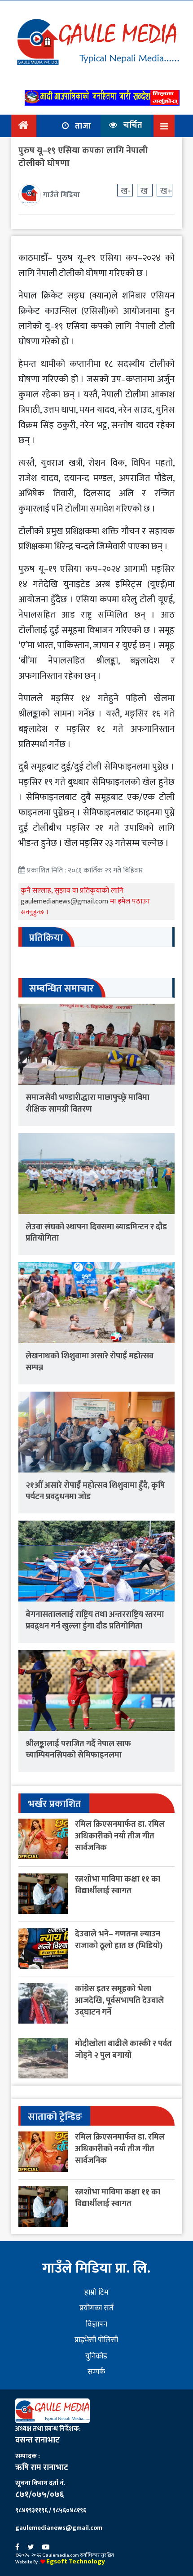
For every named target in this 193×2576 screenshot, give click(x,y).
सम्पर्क (96, 2372)
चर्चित (132, 125)
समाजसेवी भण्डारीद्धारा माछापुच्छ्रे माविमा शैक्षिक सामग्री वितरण (88, 1103)
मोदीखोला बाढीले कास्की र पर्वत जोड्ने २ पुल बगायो (123, 2049)
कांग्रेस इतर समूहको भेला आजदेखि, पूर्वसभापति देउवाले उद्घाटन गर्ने (119, 2000)
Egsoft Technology (76, 2561)
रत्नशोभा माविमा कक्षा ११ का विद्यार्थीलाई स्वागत (118, 1885)
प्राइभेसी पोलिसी (96, 2340)
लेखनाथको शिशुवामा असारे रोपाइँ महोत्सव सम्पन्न (90, 1362)
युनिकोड (96, 2356)
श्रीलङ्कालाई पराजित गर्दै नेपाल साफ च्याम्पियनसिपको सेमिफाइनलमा (78, 1750)
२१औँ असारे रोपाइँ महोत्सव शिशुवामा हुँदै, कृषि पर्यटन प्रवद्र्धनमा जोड (95, 1491)
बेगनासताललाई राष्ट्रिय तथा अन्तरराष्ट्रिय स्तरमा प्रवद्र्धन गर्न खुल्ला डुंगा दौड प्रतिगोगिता (95, 1620)
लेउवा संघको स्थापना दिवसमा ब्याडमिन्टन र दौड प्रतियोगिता (96, 1233)
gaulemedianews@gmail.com (65, 901)
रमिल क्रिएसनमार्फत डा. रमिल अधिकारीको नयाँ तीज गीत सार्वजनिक (120, 1836)
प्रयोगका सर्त (96, 2308)
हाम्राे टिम (96, 2292)
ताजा (82, 126)
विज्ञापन (96, 2324)
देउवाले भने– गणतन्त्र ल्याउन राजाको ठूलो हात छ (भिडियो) (119, 1940)
